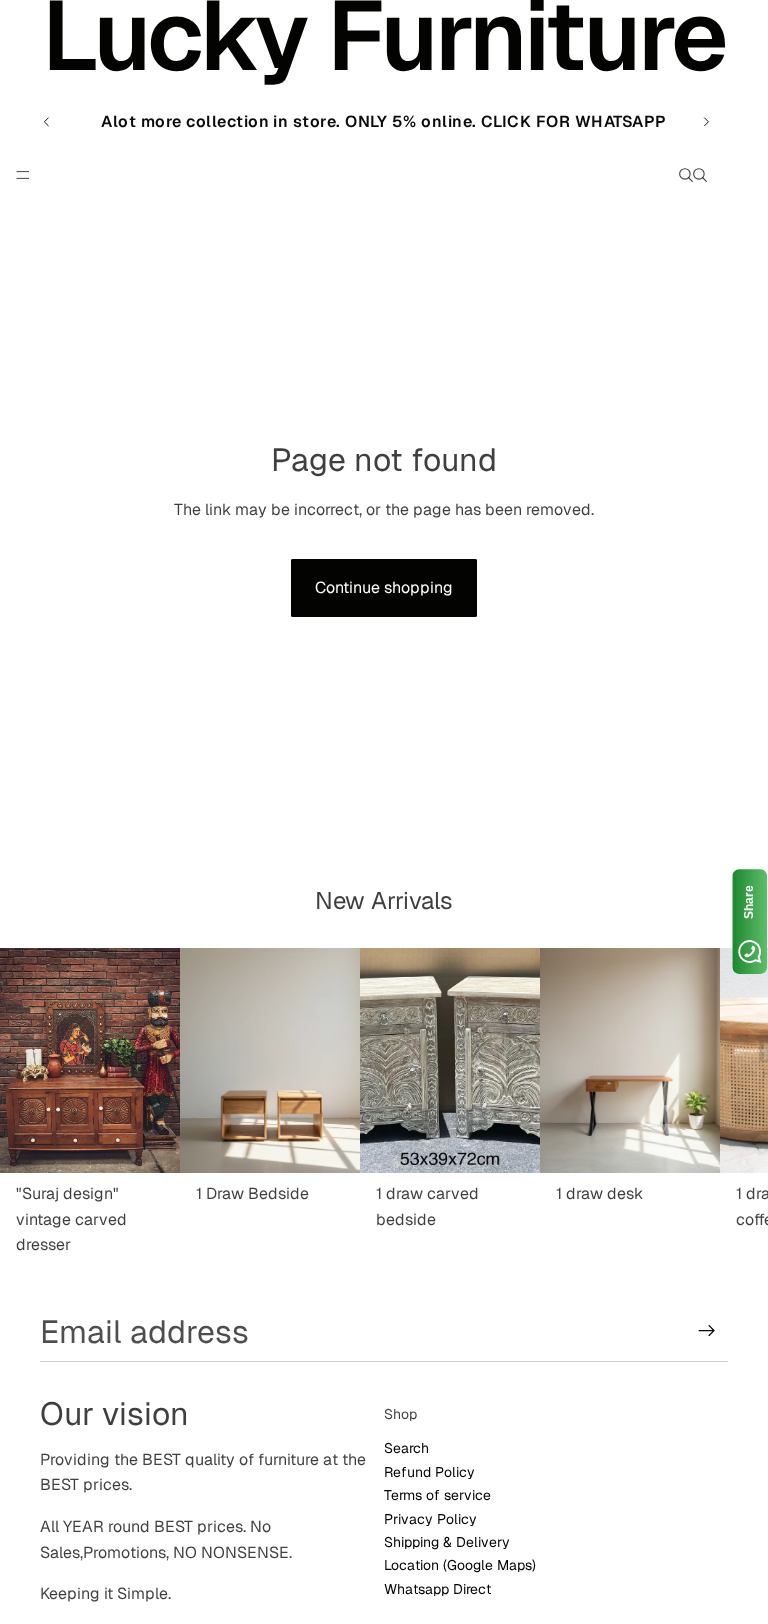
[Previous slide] (47, 122)
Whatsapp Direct (437, 1589)
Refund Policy (429, 1472)
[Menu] (23, 175)
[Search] (686, 175)
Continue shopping (384, 587)
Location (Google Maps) (460, 1566)
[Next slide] (706, 122)
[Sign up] (707, 1331)
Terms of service (437, 1496)
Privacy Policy (430, 1519)
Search (406, 1449)
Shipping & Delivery (447, 1542)
